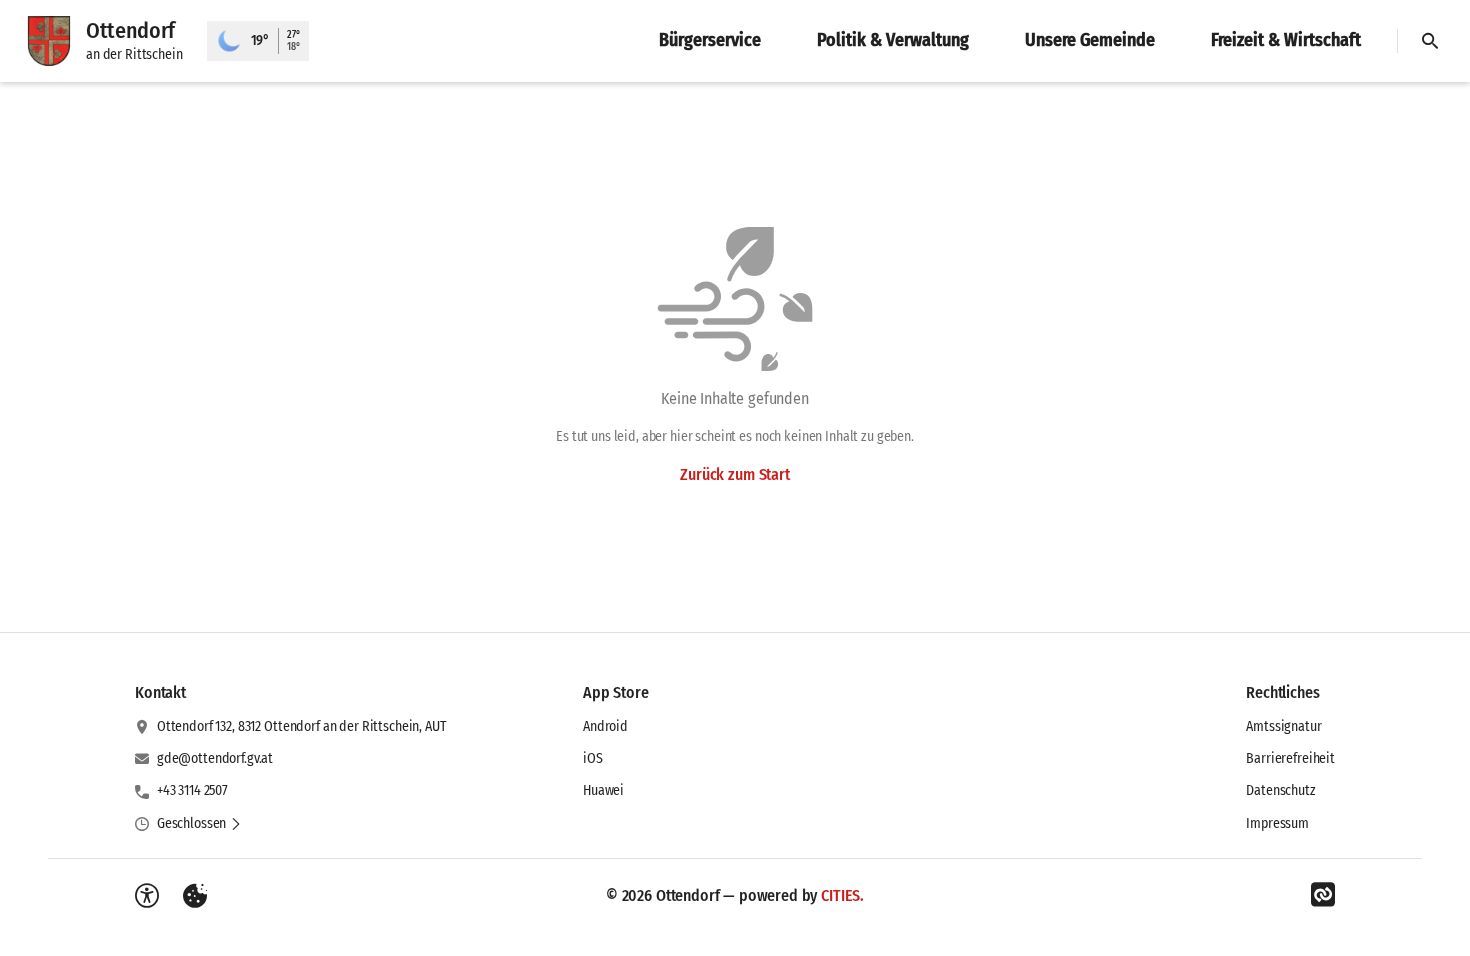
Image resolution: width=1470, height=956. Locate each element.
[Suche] (1430, 41)
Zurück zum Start (734, 474)
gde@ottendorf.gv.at (215, 758)
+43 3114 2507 (192, 790)
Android (605, 726)
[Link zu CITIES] (1323, 895)
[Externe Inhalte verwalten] (195, 896)
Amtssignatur (1283, 726)
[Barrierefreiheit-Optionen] (147, 896)
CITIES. (842, 895)
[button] (199, 824)
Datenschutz (1280, 790)
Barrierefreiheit (1290, 758)
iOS (593, 758)
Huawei (603, 790)
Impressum (1277, 823)
